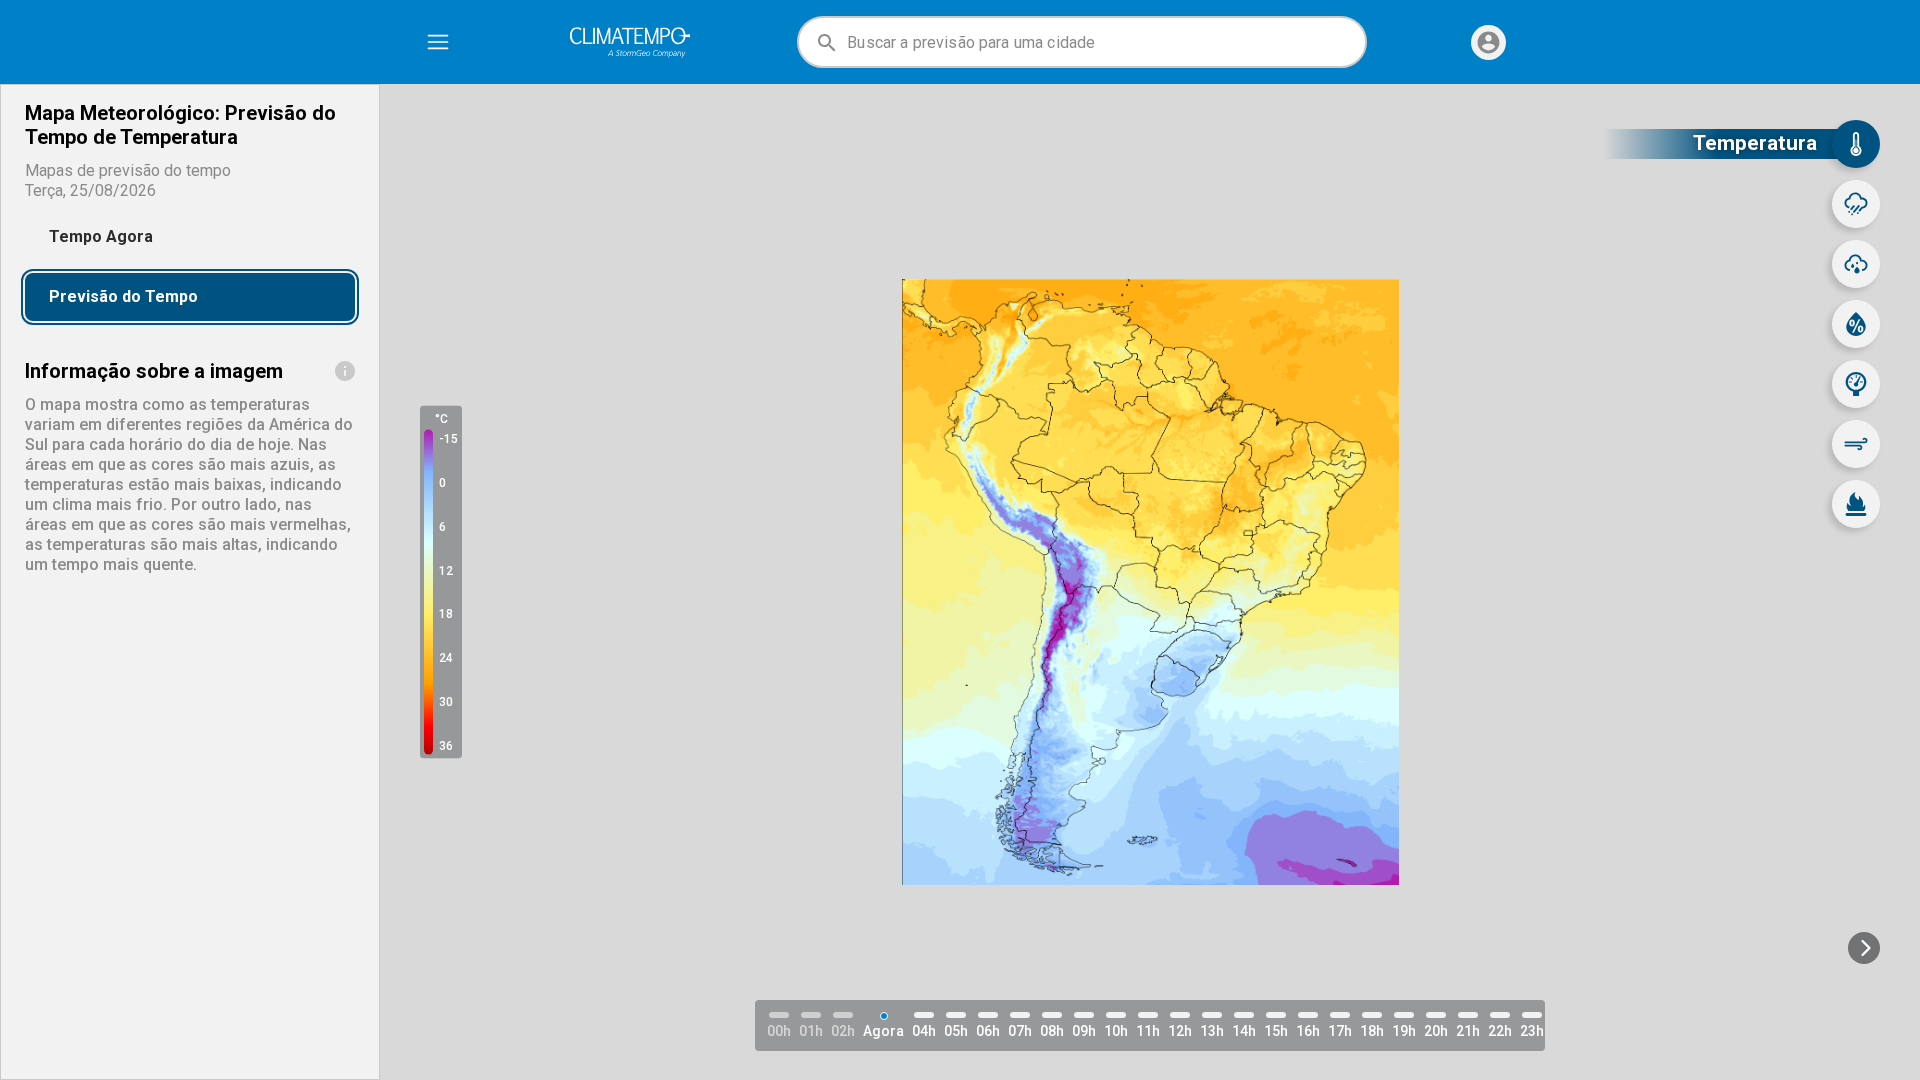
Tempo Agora (101, 236)
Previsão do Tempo (123, 296)
